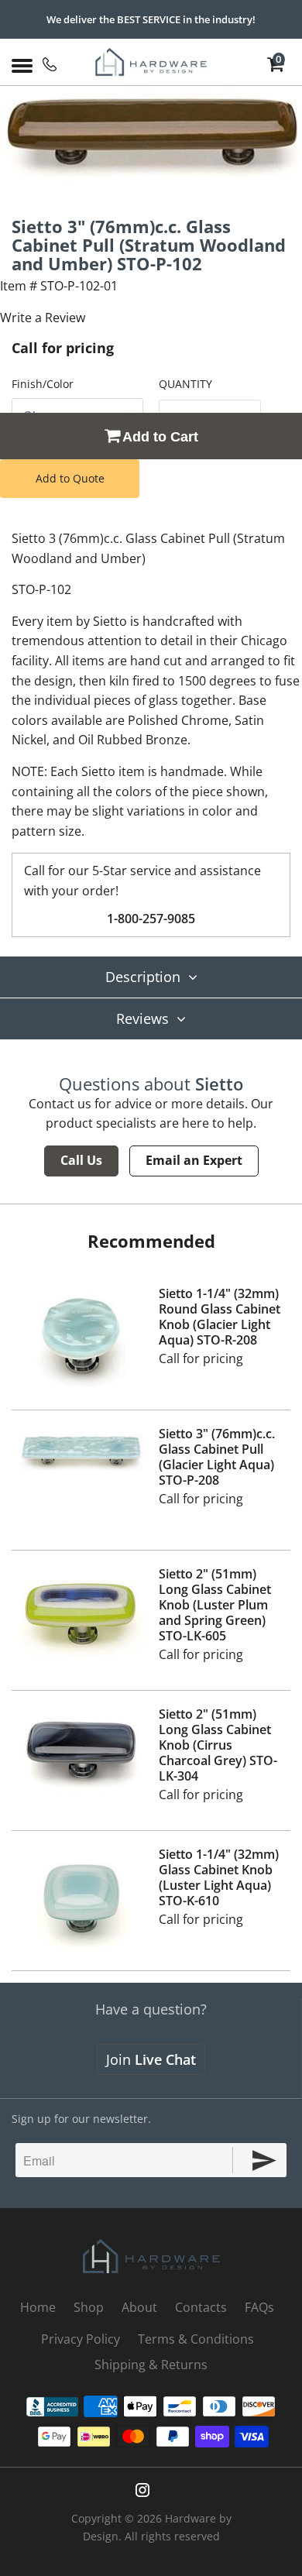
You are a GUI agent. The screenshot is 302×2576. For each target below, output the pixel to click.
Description (143, 977)
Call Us (81, 1160)
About (139, 2307)
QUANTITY (185, 384)
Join (151, 2059)
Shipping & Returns (151, 2365)
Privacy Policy (81, 2339)
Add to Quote (70, 478)
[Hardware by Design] (151, 62)
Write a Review (43, 318)
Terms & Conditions (196, 2339)
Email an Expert (194, 1160)
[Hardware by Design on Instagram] (142, 2490)
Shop (89, 2307)
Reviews (142, 1018)
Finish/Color (43, 384)
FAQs (259, 2307)
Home (38, 2307)
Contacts (201, 2307)
